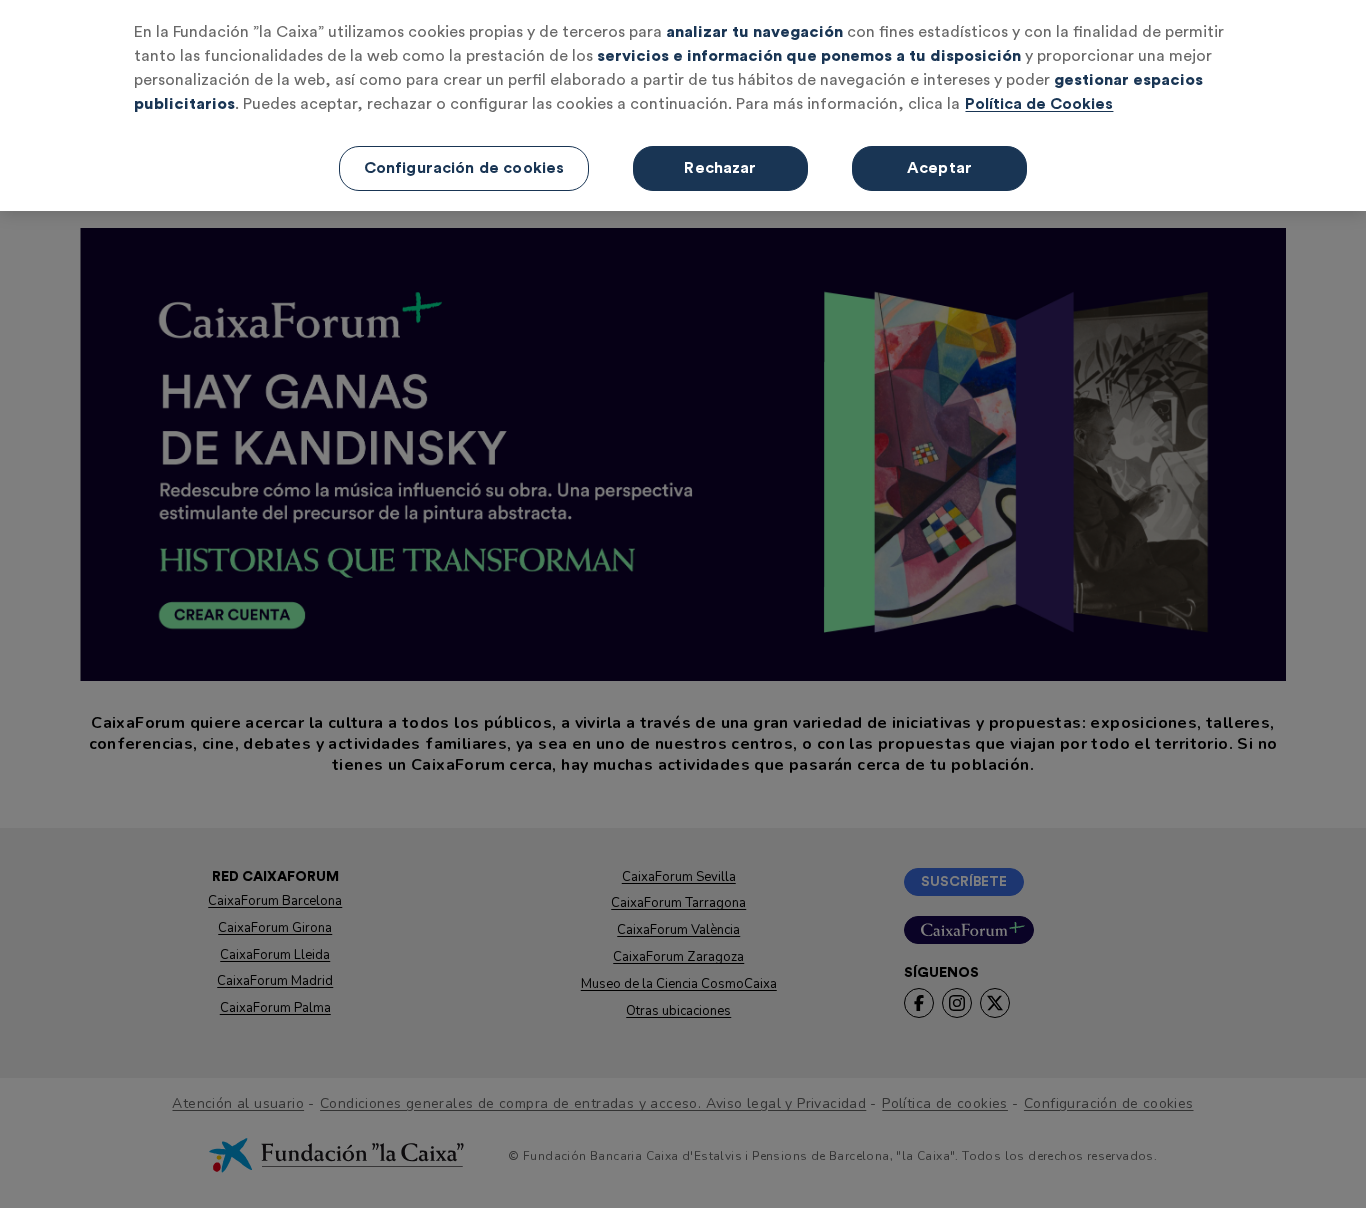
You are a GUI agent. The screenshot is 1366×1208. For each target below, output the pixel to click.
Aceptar (939, 168)
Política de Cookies (1039, 104)
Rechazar (720, 168)
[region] (683, 105)
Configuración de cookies (464, 168)
